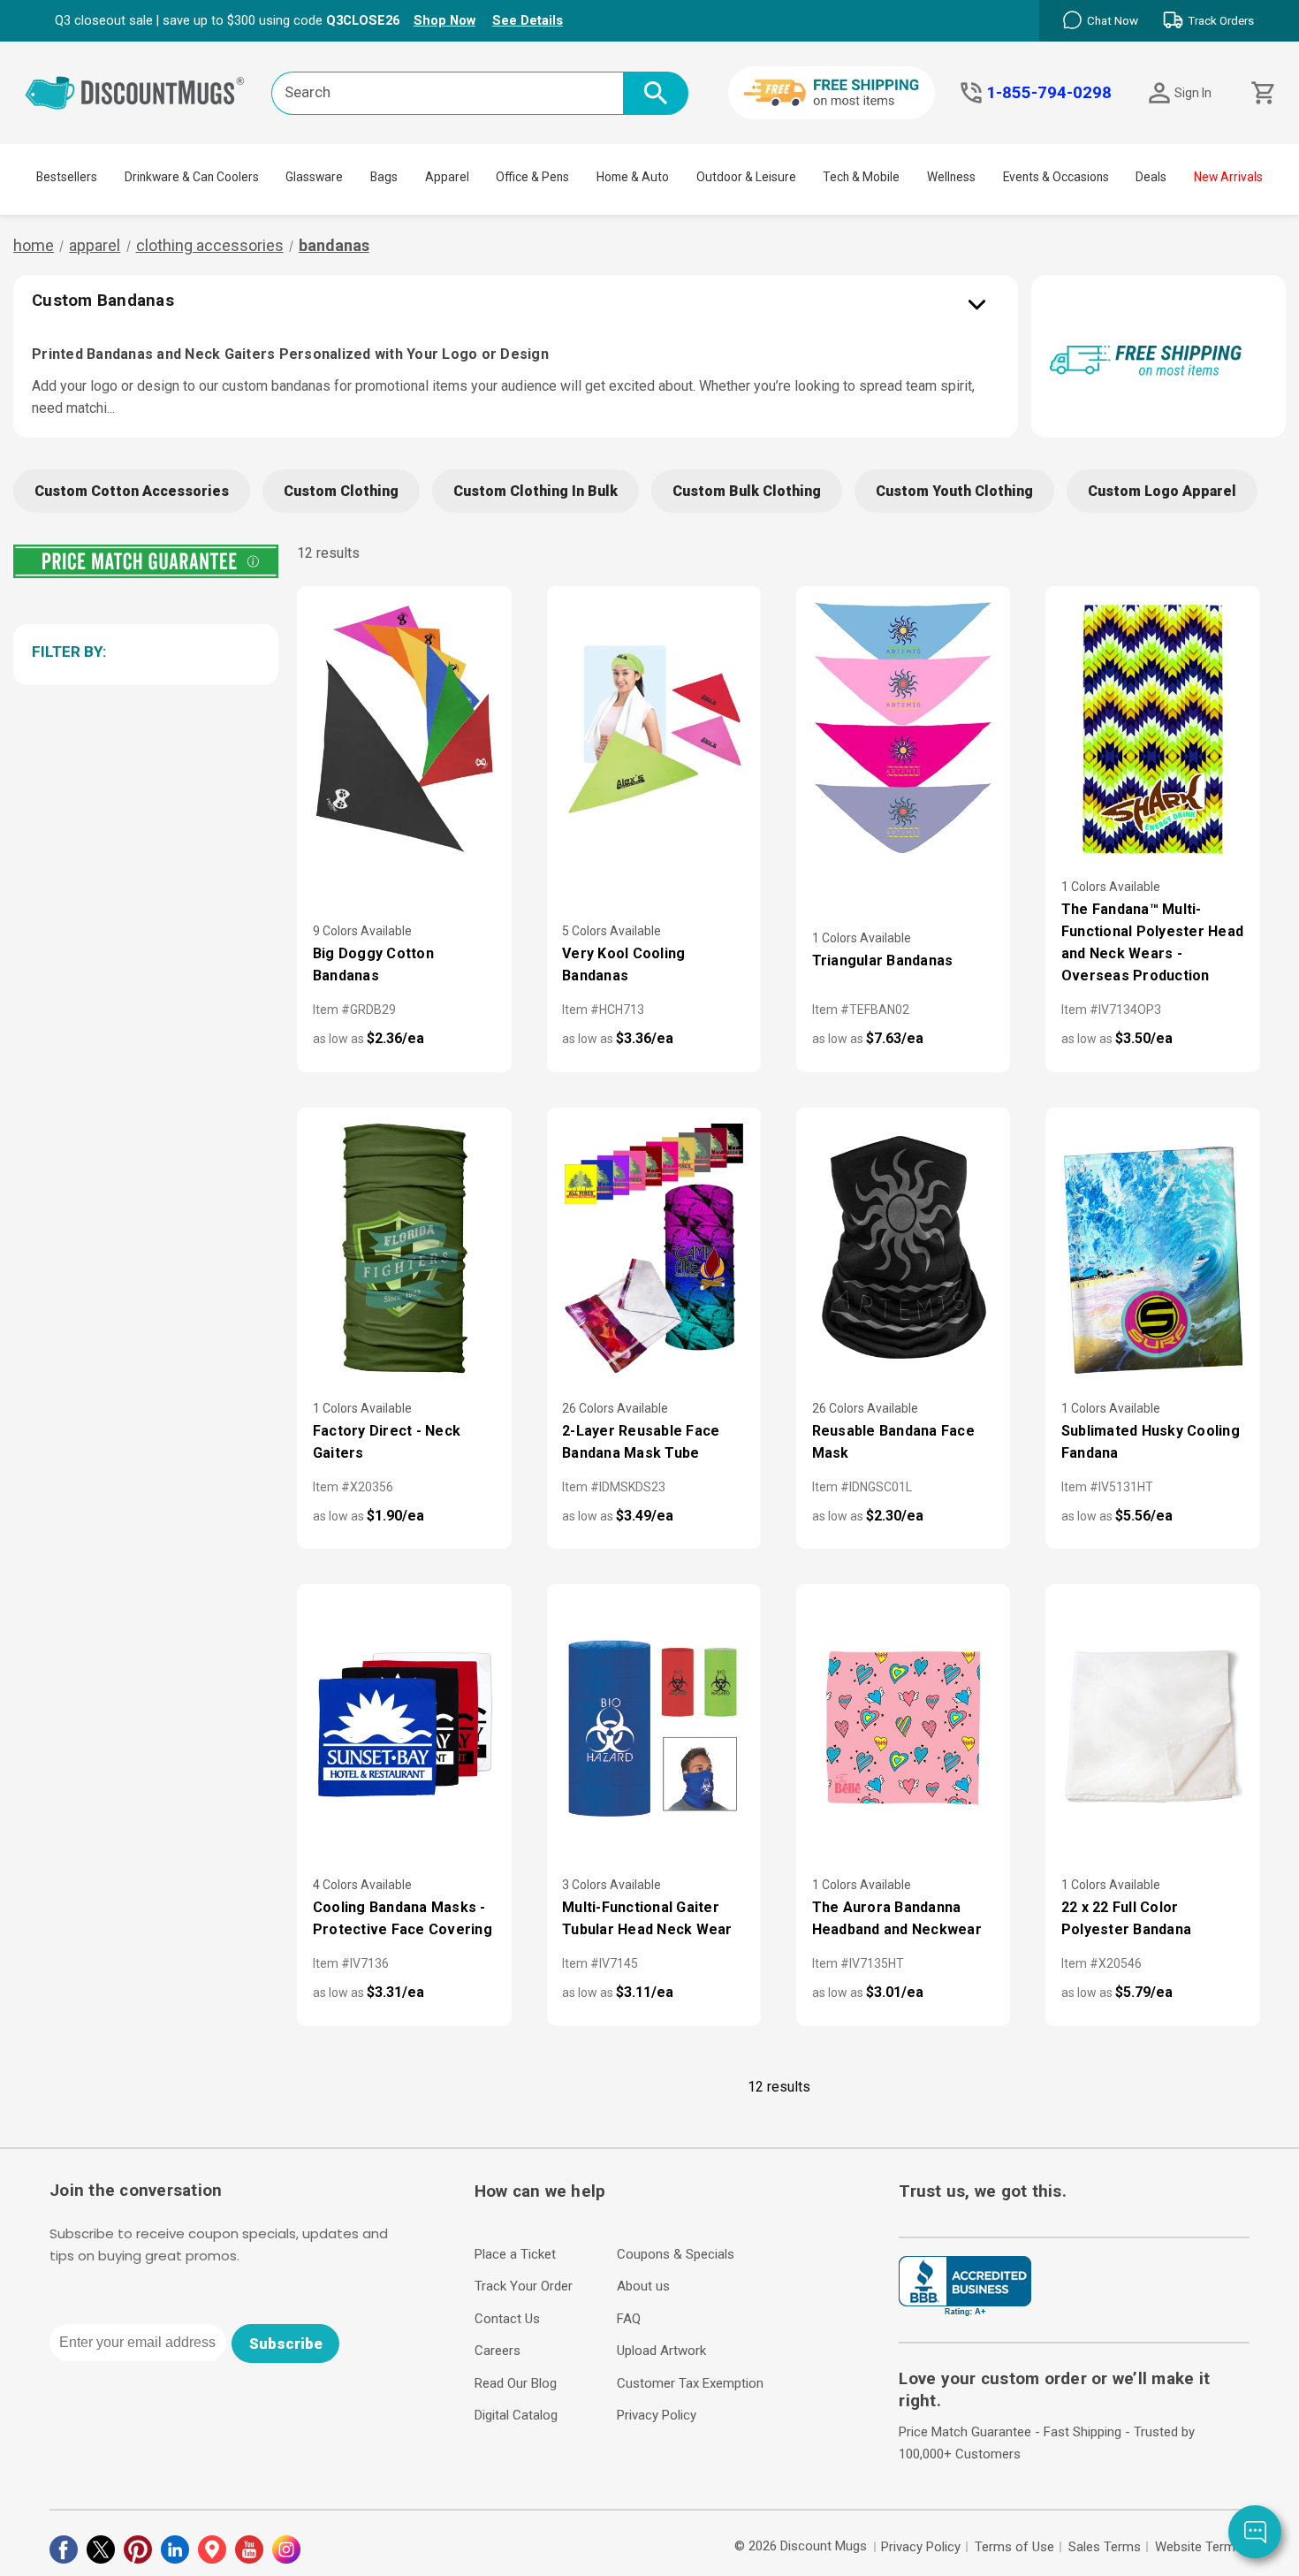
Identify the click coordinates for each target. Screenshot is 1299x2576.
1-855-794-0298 (1049, 93)
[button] (143, 652)
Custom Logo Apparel (1162, 491)
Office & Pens (532, 177)
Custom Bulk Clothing (747, 491)
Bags (384, 177)
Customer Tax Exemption (690, 2383)
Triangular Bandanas (883, 960)
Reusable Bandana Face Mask (893, 1442)
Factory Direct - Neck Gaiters (387, 1442)
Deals (1151, 177)
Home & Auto (633, 177)
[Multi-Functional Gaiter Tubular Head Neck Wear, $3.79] (654, 1728)
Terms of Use (1014, 2547)
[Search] (656, 93)
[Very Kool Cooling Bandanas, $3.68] (654, 730)
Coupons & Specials (676, 2254)
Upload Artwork (661, 2351)
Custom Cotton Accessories (132, 491)
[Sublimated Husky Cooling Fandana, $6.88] (1152, 1251)
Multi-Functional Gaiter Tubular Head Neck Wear (647, 1918)
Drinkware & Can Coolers (192, 177)
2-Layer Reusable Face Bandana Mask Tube (641, 1442)
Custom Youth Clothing (954, 491)
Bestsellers (67, 177)
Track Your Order (524, 2286)
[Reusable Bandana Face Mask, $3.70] (903, 1251)
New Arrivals (1228, 177)
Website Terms (1199, 2547)
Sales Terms (1105, 2547)
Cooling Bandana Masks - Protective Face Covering (403, 1918)
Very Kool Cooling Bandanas (623, 964)
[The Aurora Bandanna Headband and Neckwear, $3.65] (903, 1728)
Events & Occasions (1056, 177)
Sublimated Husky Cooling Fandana (1151, 1442)
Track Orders (1221, 21)
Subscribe (286, 2344)
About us (643, 2286)
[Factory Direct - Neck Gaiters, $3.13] (404, 1251)
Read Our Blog (516, 2383)
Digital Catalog (516, 2415)
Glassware (314, 177)
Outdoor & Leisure (746, 177)
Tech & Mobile (861, 177)
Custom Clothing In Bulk (536, 491)
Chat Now (1113, 21)
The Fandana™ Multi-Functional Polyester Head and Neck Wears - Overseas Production (1152, 942)
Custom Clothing (341, 491)
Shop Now (444, 20)
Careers (498, 2351)
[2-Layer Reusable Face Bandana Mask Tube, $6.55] (654, 1251)
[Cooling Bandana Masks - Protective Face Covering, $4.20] (404, 1728)
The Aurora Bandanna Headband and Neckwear (897, 1918)
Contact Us (507, 2319)
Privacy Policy (657, 2415)
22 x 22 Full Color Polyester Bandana (1126, 1918)
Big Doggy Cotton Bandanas (373, 964)
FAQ (629, 2319)
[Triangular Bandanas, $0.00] (903, 730)
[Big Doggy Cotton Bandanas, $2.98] (404, 730)
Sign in (1193, 93)
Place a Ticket (515, 2254)
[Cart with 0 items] (1261, 93)
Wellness (951, 177)
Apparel (447, 177)
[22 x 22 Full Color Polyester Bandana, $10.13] (1152, 1728)
